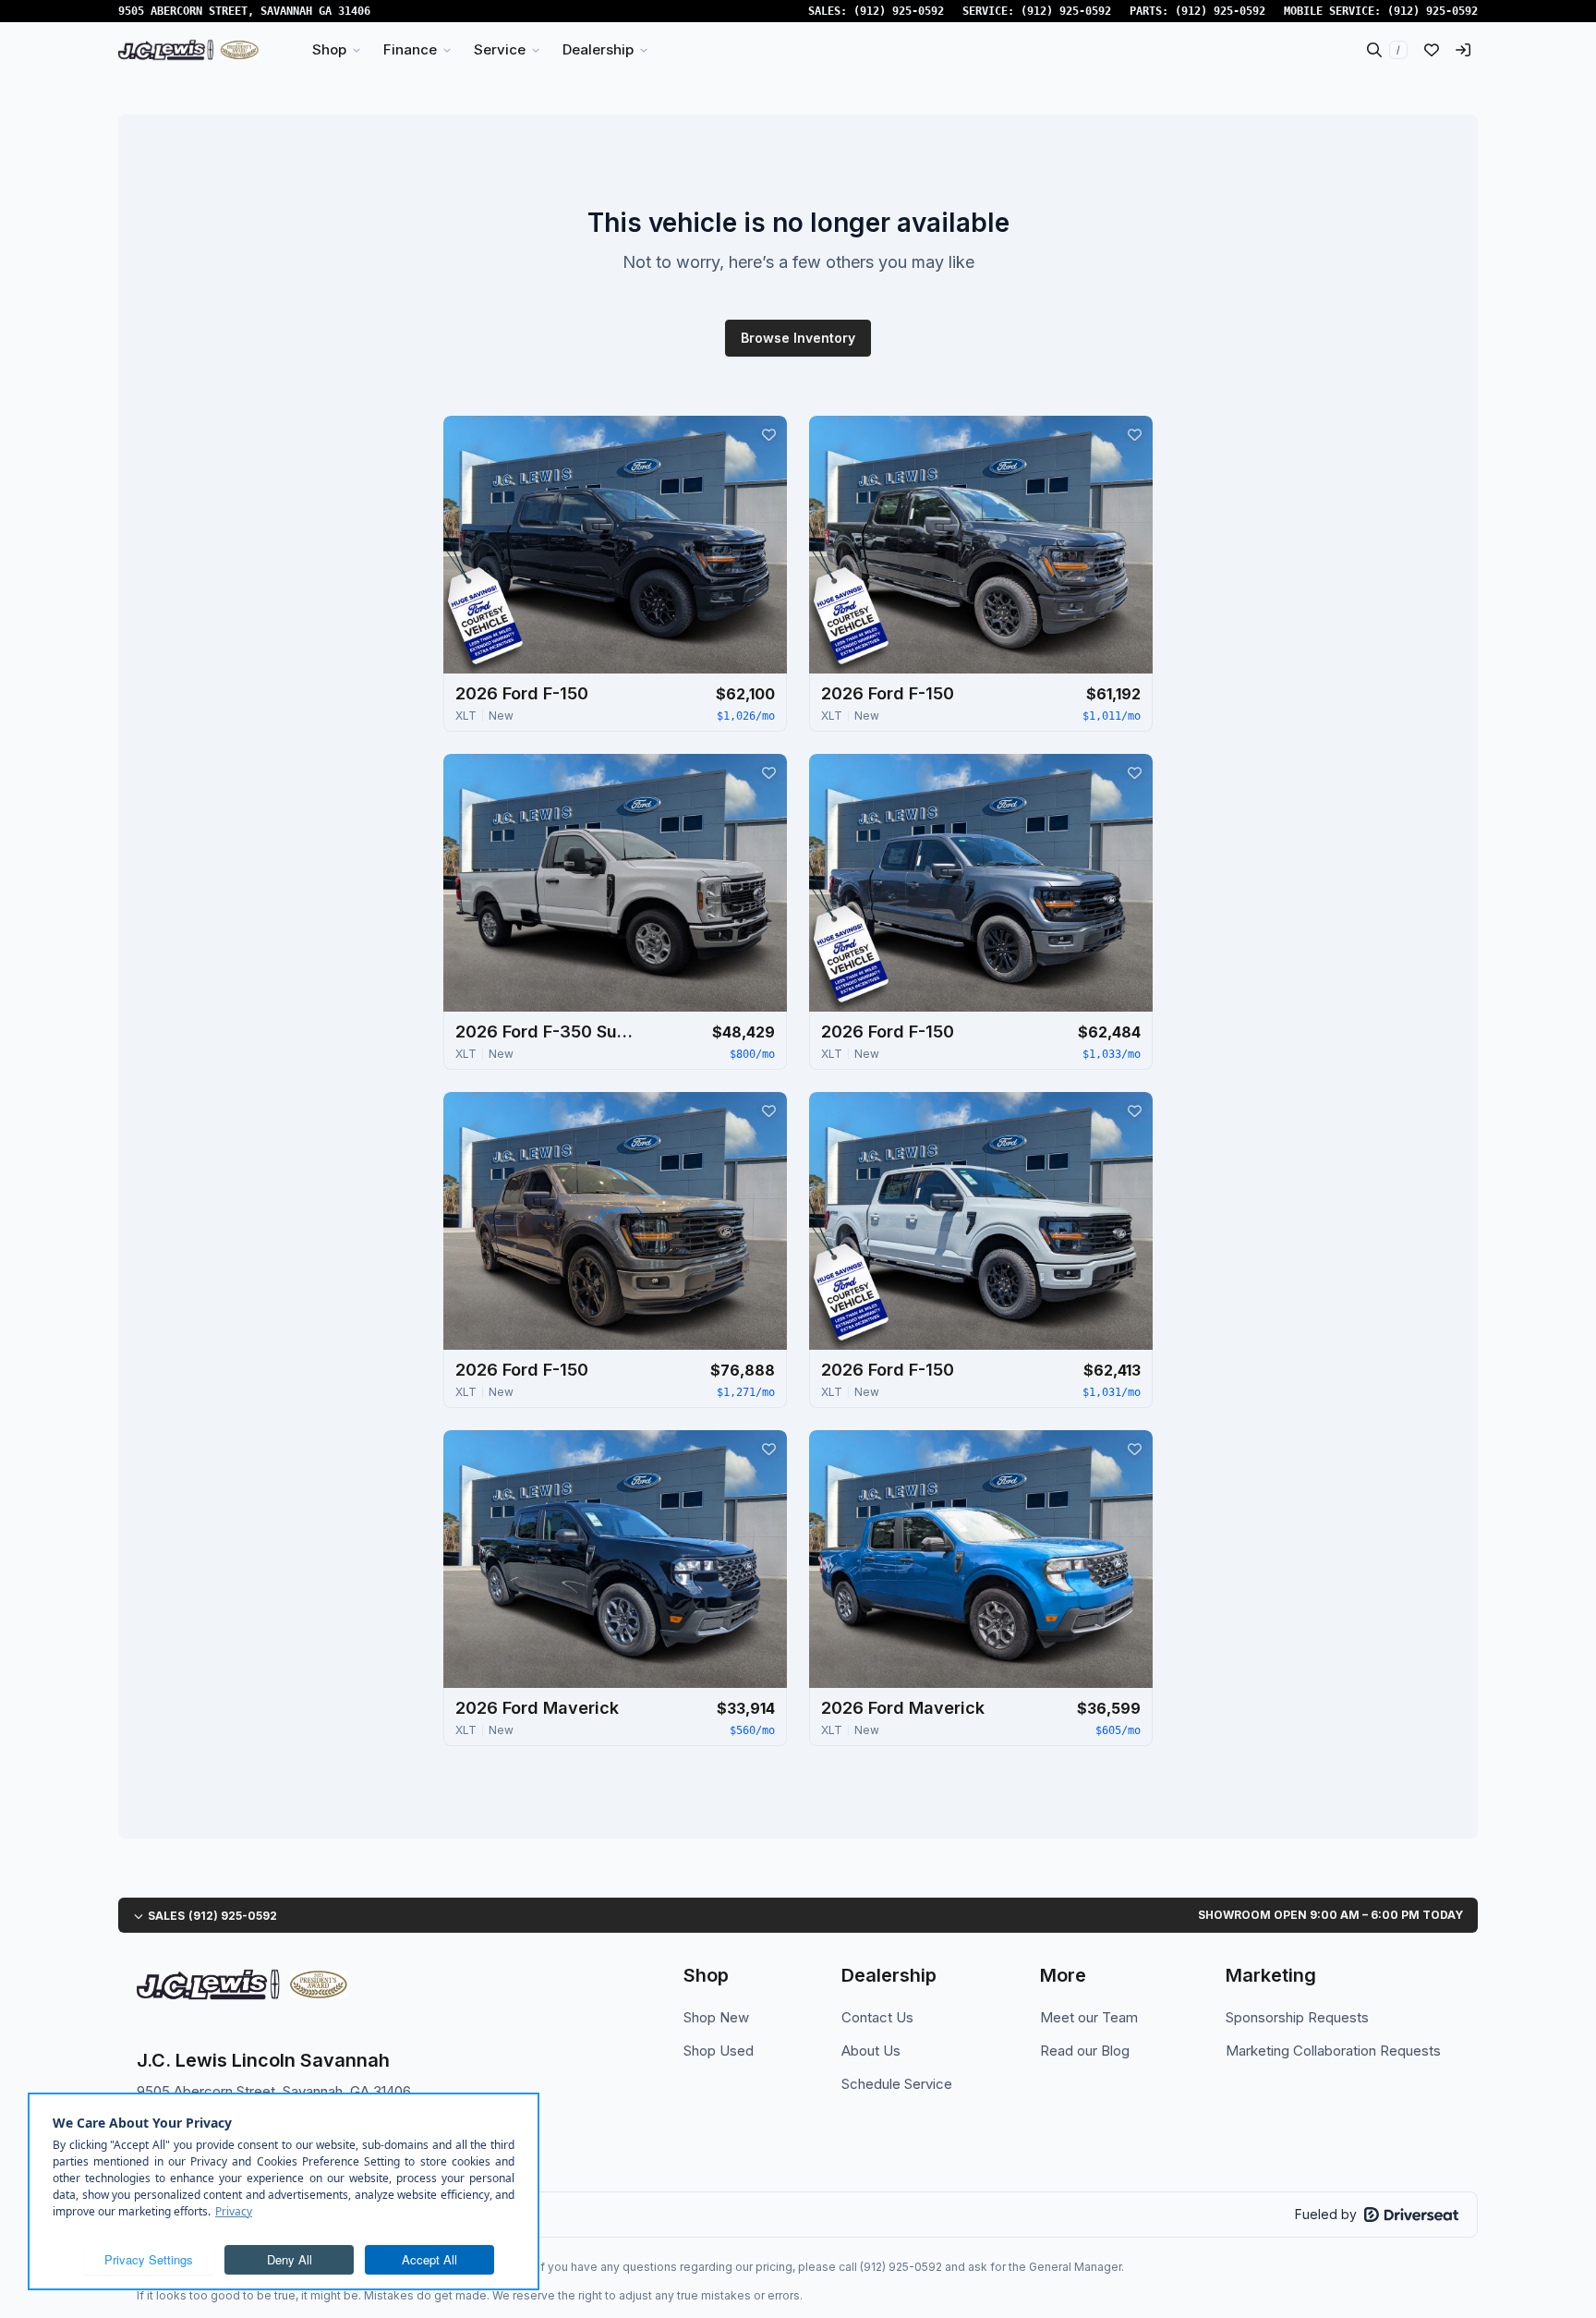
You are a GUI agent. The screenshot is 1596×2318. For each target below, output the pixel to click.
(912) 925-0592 (899, 11)
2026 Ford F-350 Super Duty (548, 1032)
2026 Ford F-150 (522, 693)
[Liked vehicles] (1432, 50)
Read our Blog (1085, 2051)
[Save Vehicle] (768, 434)
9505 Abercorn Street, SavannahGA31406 (244, 11)
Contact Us (877, 2017)
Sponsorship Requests (1297, 2017)
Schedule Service (897, 2084)
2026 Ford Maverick (537, 1708)
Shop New (716, 2017)
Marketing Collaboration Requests (1333, 2051)
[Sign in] (1463, 50)
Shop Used (719, 2051)
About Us (871, 2051)
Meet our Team (1089, 2017)
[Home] (188, 50)
